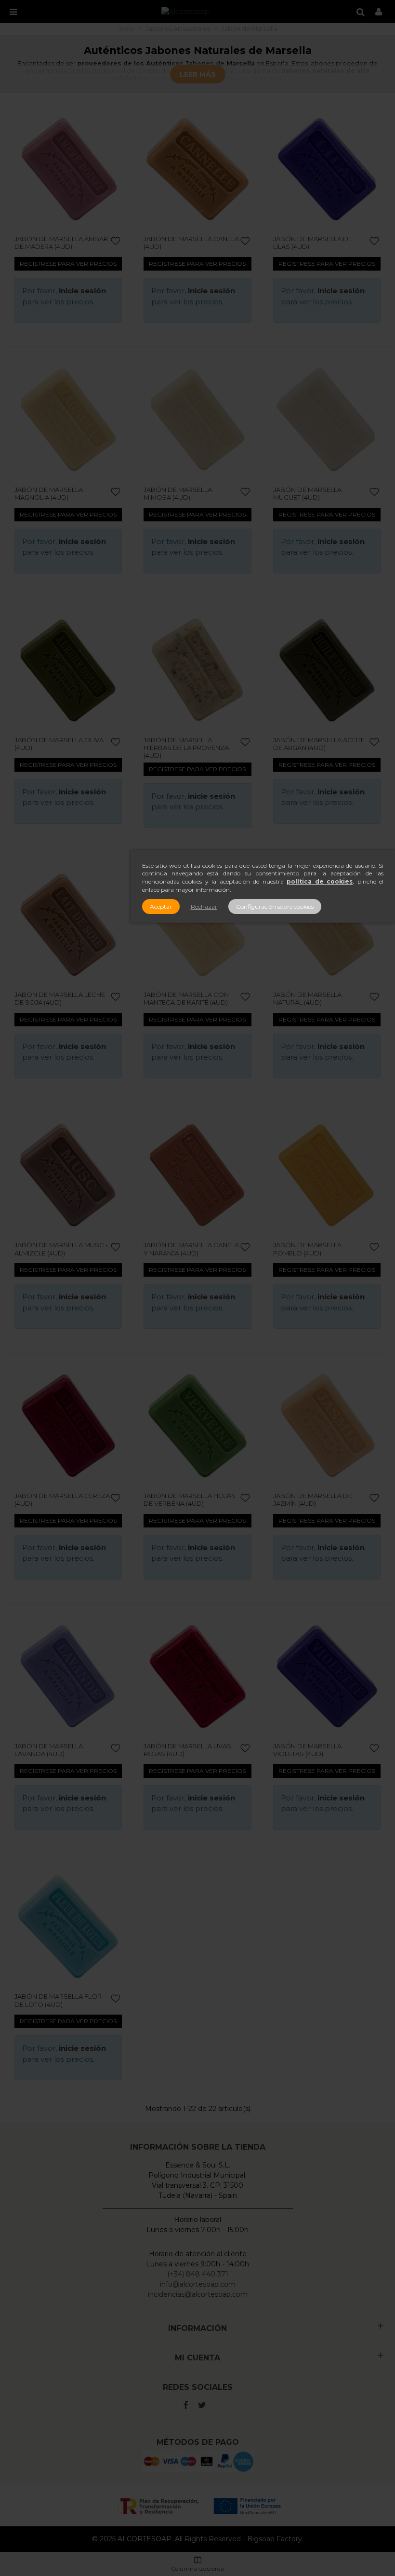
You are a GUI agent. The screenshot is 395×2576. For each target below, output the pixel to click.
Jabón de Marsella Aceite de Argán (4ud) (319, 744)
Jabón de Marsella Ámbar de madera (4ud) (61, 243)
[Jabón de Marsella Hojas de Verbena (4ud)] (197, 1425)
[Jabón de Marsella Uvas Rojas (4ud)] (197, 1676)
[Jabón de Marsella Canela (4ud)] (197, 169)
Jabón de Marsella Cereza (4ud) (62, 1499)
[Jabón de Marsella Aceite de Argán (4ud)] (327, 670)
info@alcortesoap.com (198, 2284)
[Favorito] (116, 241)
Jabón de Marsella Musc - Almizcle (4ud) (61, 1249)
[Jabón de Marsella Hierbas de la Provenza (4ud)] (197, 670)
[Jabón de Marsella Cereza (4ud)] (68, 1425)
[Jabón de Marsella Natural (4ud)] (327, 925)
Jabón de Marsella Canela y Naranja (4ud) (191, 1249)
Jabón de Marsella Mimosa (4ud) (178, 493)
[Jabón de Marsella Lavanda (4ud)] (68, 1676)
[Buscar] (360, 12)
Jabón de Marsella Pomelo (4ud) (307, 1249)
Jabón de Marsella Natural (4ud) (307, 998)
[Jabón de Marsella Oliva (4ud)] (68, 670)
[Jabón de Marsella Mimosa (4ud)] (197, 419)
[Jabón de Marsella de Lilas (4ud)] (327, 169)
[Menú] (13, 12)
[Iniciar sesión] (379, 12)
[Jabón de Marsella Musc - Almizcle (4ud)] (68, 1175)
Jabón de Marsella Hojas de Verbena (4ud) (190, 1499)
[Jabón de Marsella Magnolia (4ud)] (68, 419)
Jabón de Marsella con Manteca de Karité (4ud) (186, 998)
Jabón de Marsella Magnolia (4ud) (49, 493)
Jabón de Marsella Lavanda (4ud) (49, 1750)
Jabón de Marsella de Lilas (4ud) (313, 243)
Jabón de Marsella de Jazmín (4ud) (313, 1499)
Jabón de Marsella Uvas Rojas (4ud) (187, 1750)
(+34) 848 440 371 (198, 2274)
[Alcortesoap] (185, 12)
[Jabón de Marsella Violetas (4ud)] (327, 1676)
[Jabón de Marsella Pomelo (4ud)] (327, 1175)
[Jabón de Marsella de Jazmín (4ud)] (327, 1425)
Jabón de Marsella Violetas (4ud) (307, 1750)
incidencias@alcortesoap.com (198, 2294)
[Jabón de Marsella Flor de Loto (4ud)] (68, 1927)
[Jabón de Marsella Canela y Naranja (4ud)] (197, 1175)
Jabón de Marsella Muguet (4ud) (307, 493)
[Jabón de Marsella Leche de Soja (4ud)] (68, 925)
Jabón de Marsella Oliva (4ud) (59, 744)
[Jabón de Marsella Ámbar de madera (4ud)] (68, 169)
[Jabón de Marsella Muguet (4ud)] (327, 419)
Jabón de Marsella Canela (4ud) (191, 243)
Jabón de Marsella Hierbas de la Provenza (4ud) (186, 748)
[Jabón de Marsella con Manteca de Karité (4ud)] (197, 925)
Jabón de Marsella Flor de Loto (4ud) (58, 2000)
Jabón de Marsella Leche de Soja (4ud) (60, 998)
